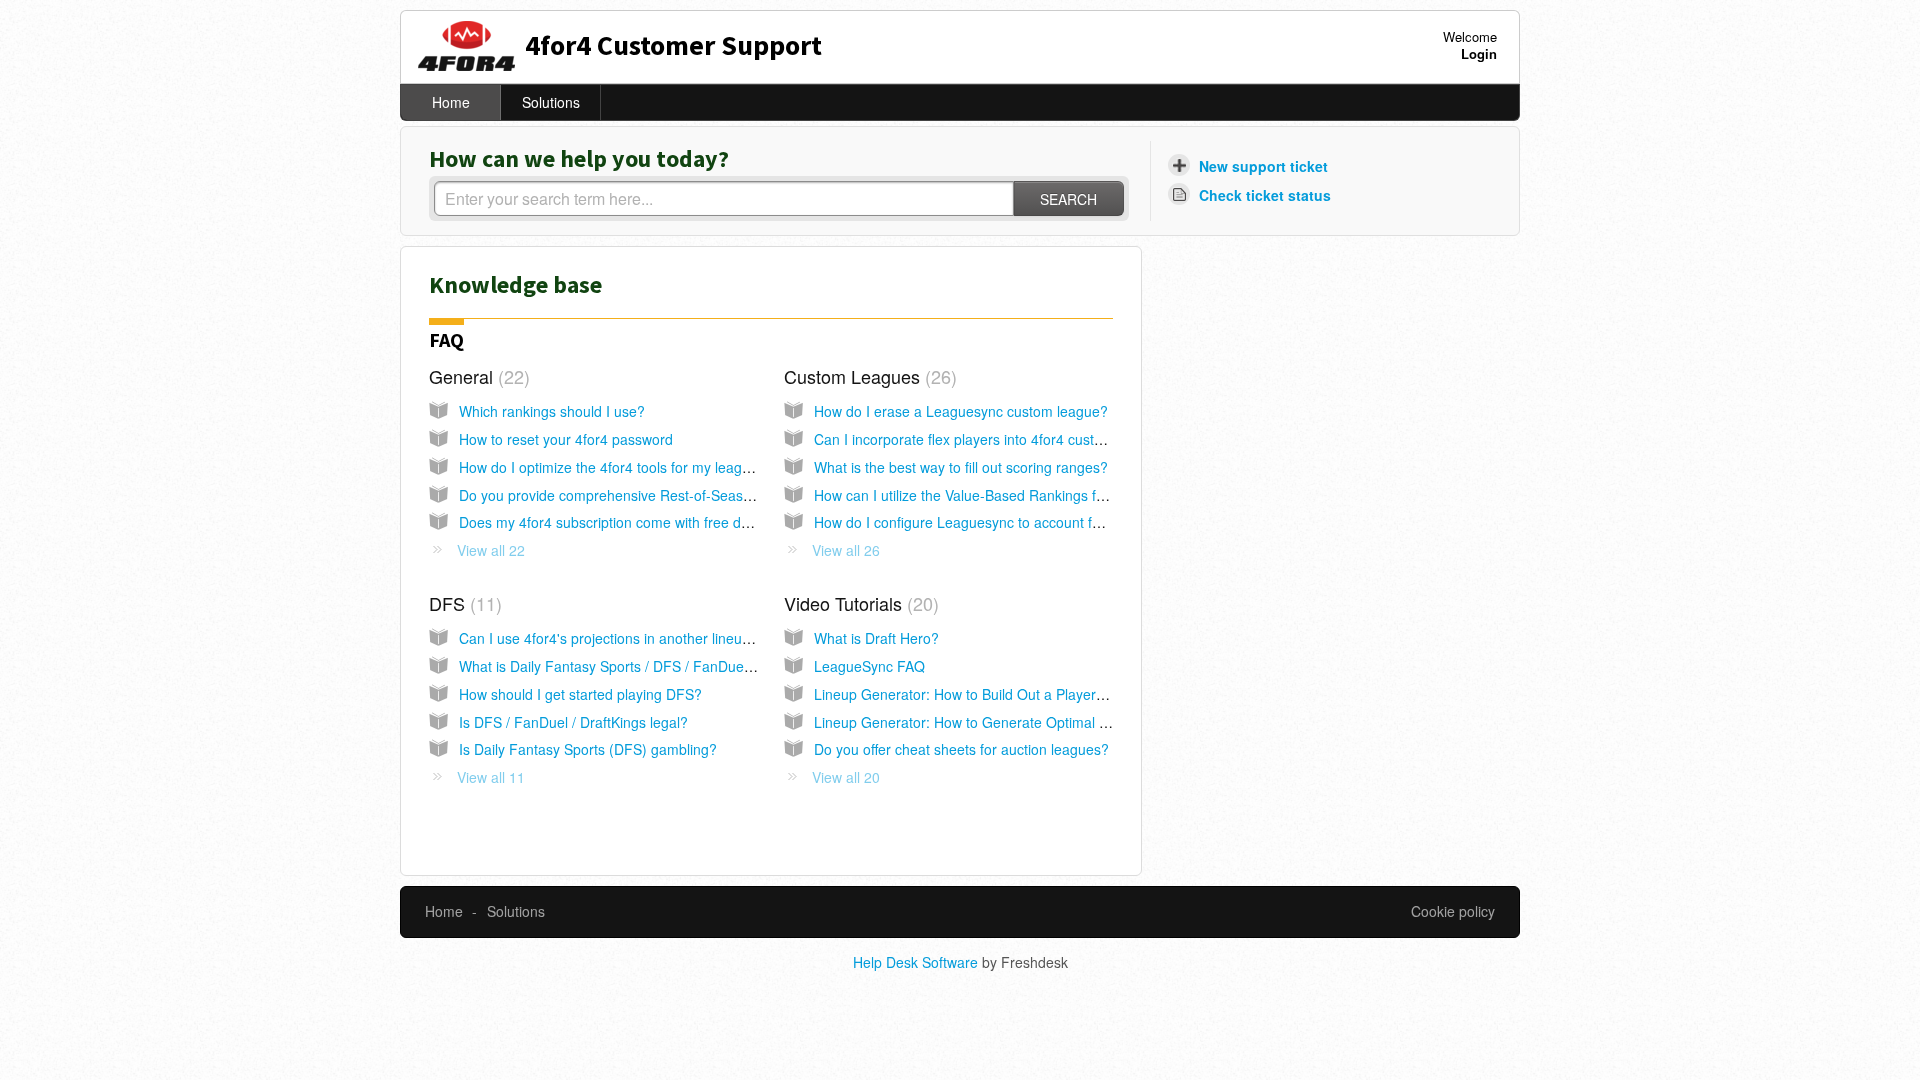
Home (451, 102)
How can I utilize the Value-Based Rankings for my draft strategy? (1021, 495)
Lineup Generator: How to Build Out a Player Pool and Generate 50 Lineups (1054, 694)
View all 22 (491, 550)
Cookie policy (1453, 911)
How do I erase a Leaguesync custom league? (961, 411)
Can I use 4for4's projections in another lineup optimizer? (639, 638)
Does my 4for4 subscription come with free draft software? (643, 522)
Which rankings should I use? (552, 411)
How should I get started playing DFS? (580, 694)
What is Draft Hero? (876, 638)
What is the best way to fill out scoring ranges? (961, 467)
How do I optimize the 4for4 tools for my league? (612, 467)
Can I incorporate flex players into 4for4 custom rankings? (997, 439)
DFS (462, 603)
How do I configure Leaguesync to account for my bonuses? (1004, 522)
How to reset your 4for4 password (566, 439)
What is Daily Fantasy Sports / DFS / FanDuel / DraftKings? (646, 666)
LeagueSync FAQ (869, 666)
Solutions (551, 102)
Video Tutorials (858, 603)
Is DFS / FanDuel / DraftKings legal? (573, 722)
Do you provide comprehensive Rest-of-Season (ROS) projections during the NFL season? (746, 495)
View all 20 (846, 777)
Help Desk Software (917, 962)
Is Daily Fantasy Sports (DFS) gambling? (588, 749)
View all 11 (491, 777)
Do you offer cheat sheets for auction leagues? (961, 749)
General (476, 376)
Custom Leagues (867, 376)
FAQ (446, 339)
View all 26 (846, 550)
